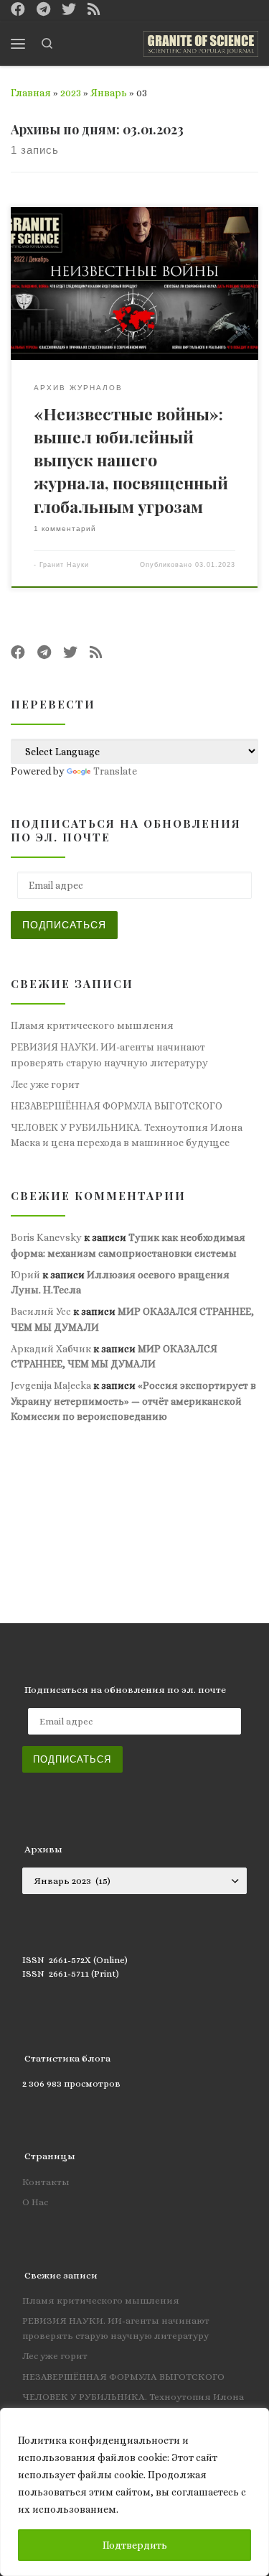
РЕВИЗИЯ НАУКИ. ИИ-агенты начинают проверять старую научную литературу (109, 1054)
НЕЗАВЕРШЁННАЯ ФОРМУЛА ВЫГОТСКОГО (117, 1106)
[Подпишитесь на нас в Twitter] (69, 10)
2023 (71, 93)
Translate (115, 771)
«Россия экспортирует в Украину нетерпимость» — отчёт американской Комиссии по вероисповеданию (133, 1401)
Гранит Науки (64, 565)
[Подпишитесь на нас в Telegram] (43, 10)
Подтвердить (135, 2545)
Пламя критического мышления (92, 1025)
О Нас (35, 2202)
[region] (134, 2492)
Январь (109, 93)
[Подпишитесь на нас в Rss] (94, 10)
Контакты (46, 2182)
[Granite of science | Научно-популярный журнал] (201, 41)
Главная (31, 93)
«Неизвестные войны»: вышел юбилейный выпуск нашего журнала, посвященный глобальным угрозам (131, 460)
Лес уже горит (45, 1084)
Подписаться (64, 925)
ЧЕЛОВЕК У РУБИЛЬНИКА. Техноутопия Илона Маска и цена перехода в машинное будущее (127, 1135)
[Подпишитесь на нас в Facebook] (18, 10)
